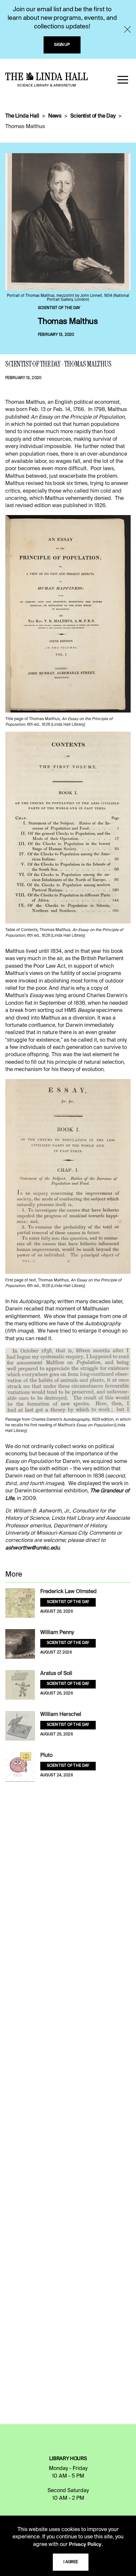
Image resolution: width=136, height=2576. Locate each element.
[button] (123, 80)
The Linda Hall (22, 116)
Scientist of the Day (93, 116)
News (55, 116)
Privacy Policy (85, 2545)
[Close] (127, 29)
